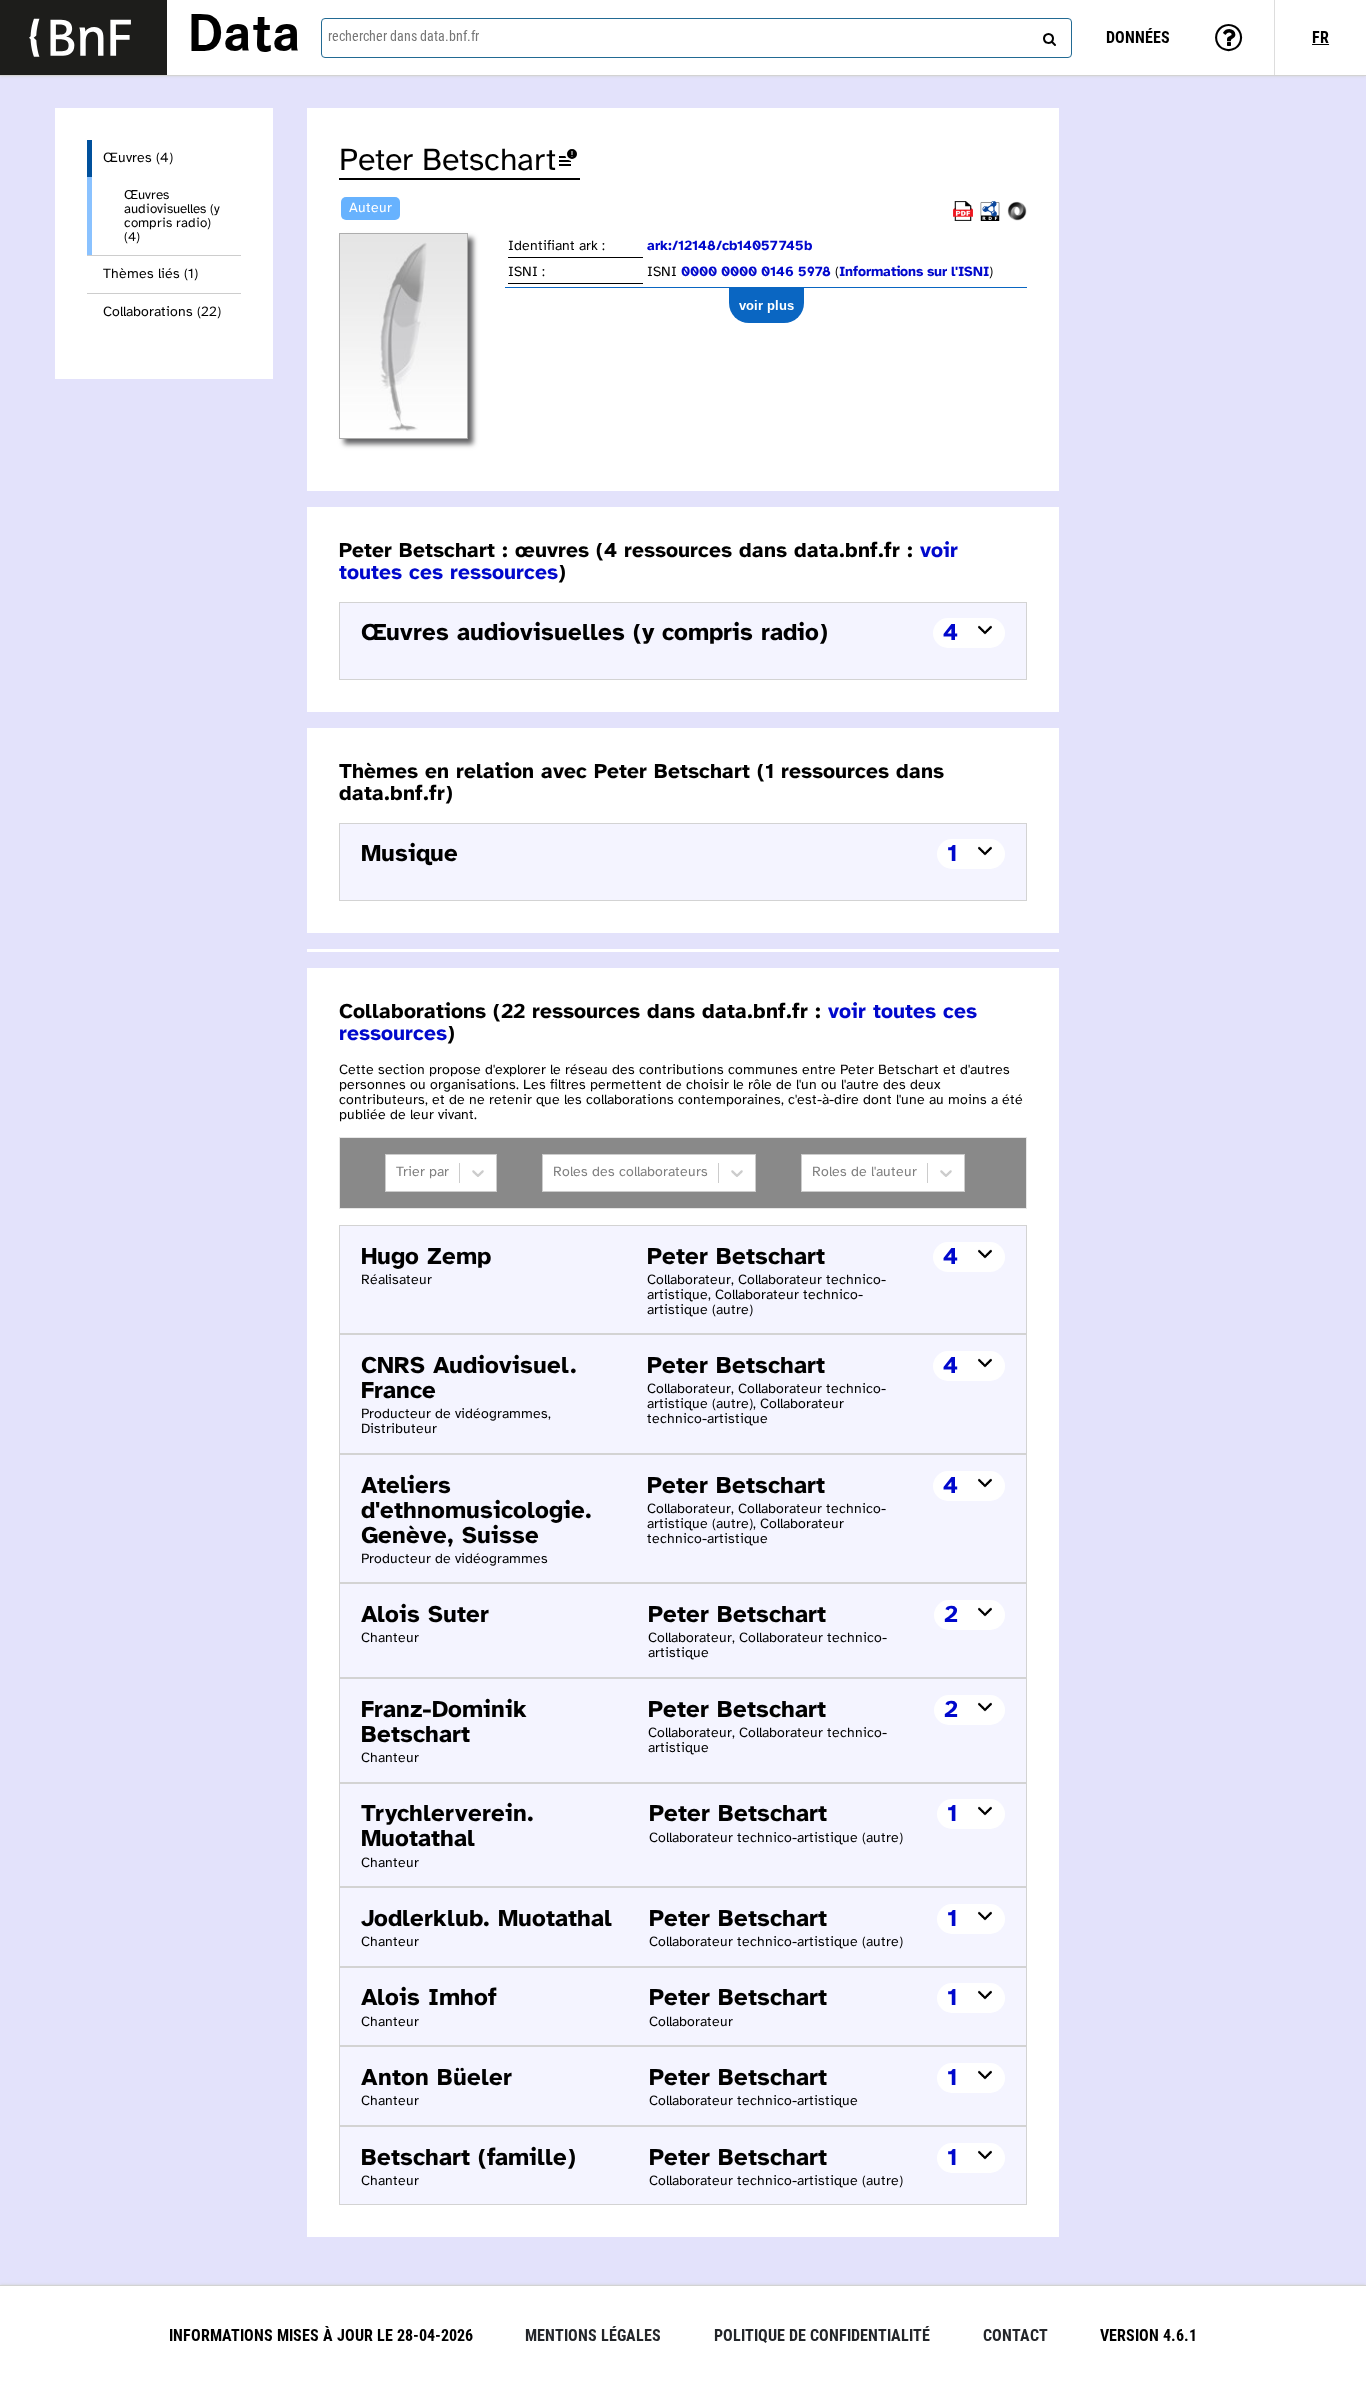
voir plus (766, 305)
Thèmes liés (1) (150, 274)
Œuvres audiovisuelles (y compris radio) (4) (172, 216)
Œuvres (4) (138, 158)
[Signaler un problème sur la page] (568, 161)
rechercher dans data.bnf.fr (403, 36)
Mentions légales (593, 2335)
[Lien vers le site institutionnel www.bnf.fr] (83, 37)
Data (244, 37)
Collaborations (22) (162, 312)
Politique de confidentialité (822, 2335)
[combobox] (696, 38)
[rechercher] (1047, 35)
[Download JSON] (1017, 217)
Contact (1015, 2335)
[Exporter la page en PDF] (963, 217)
